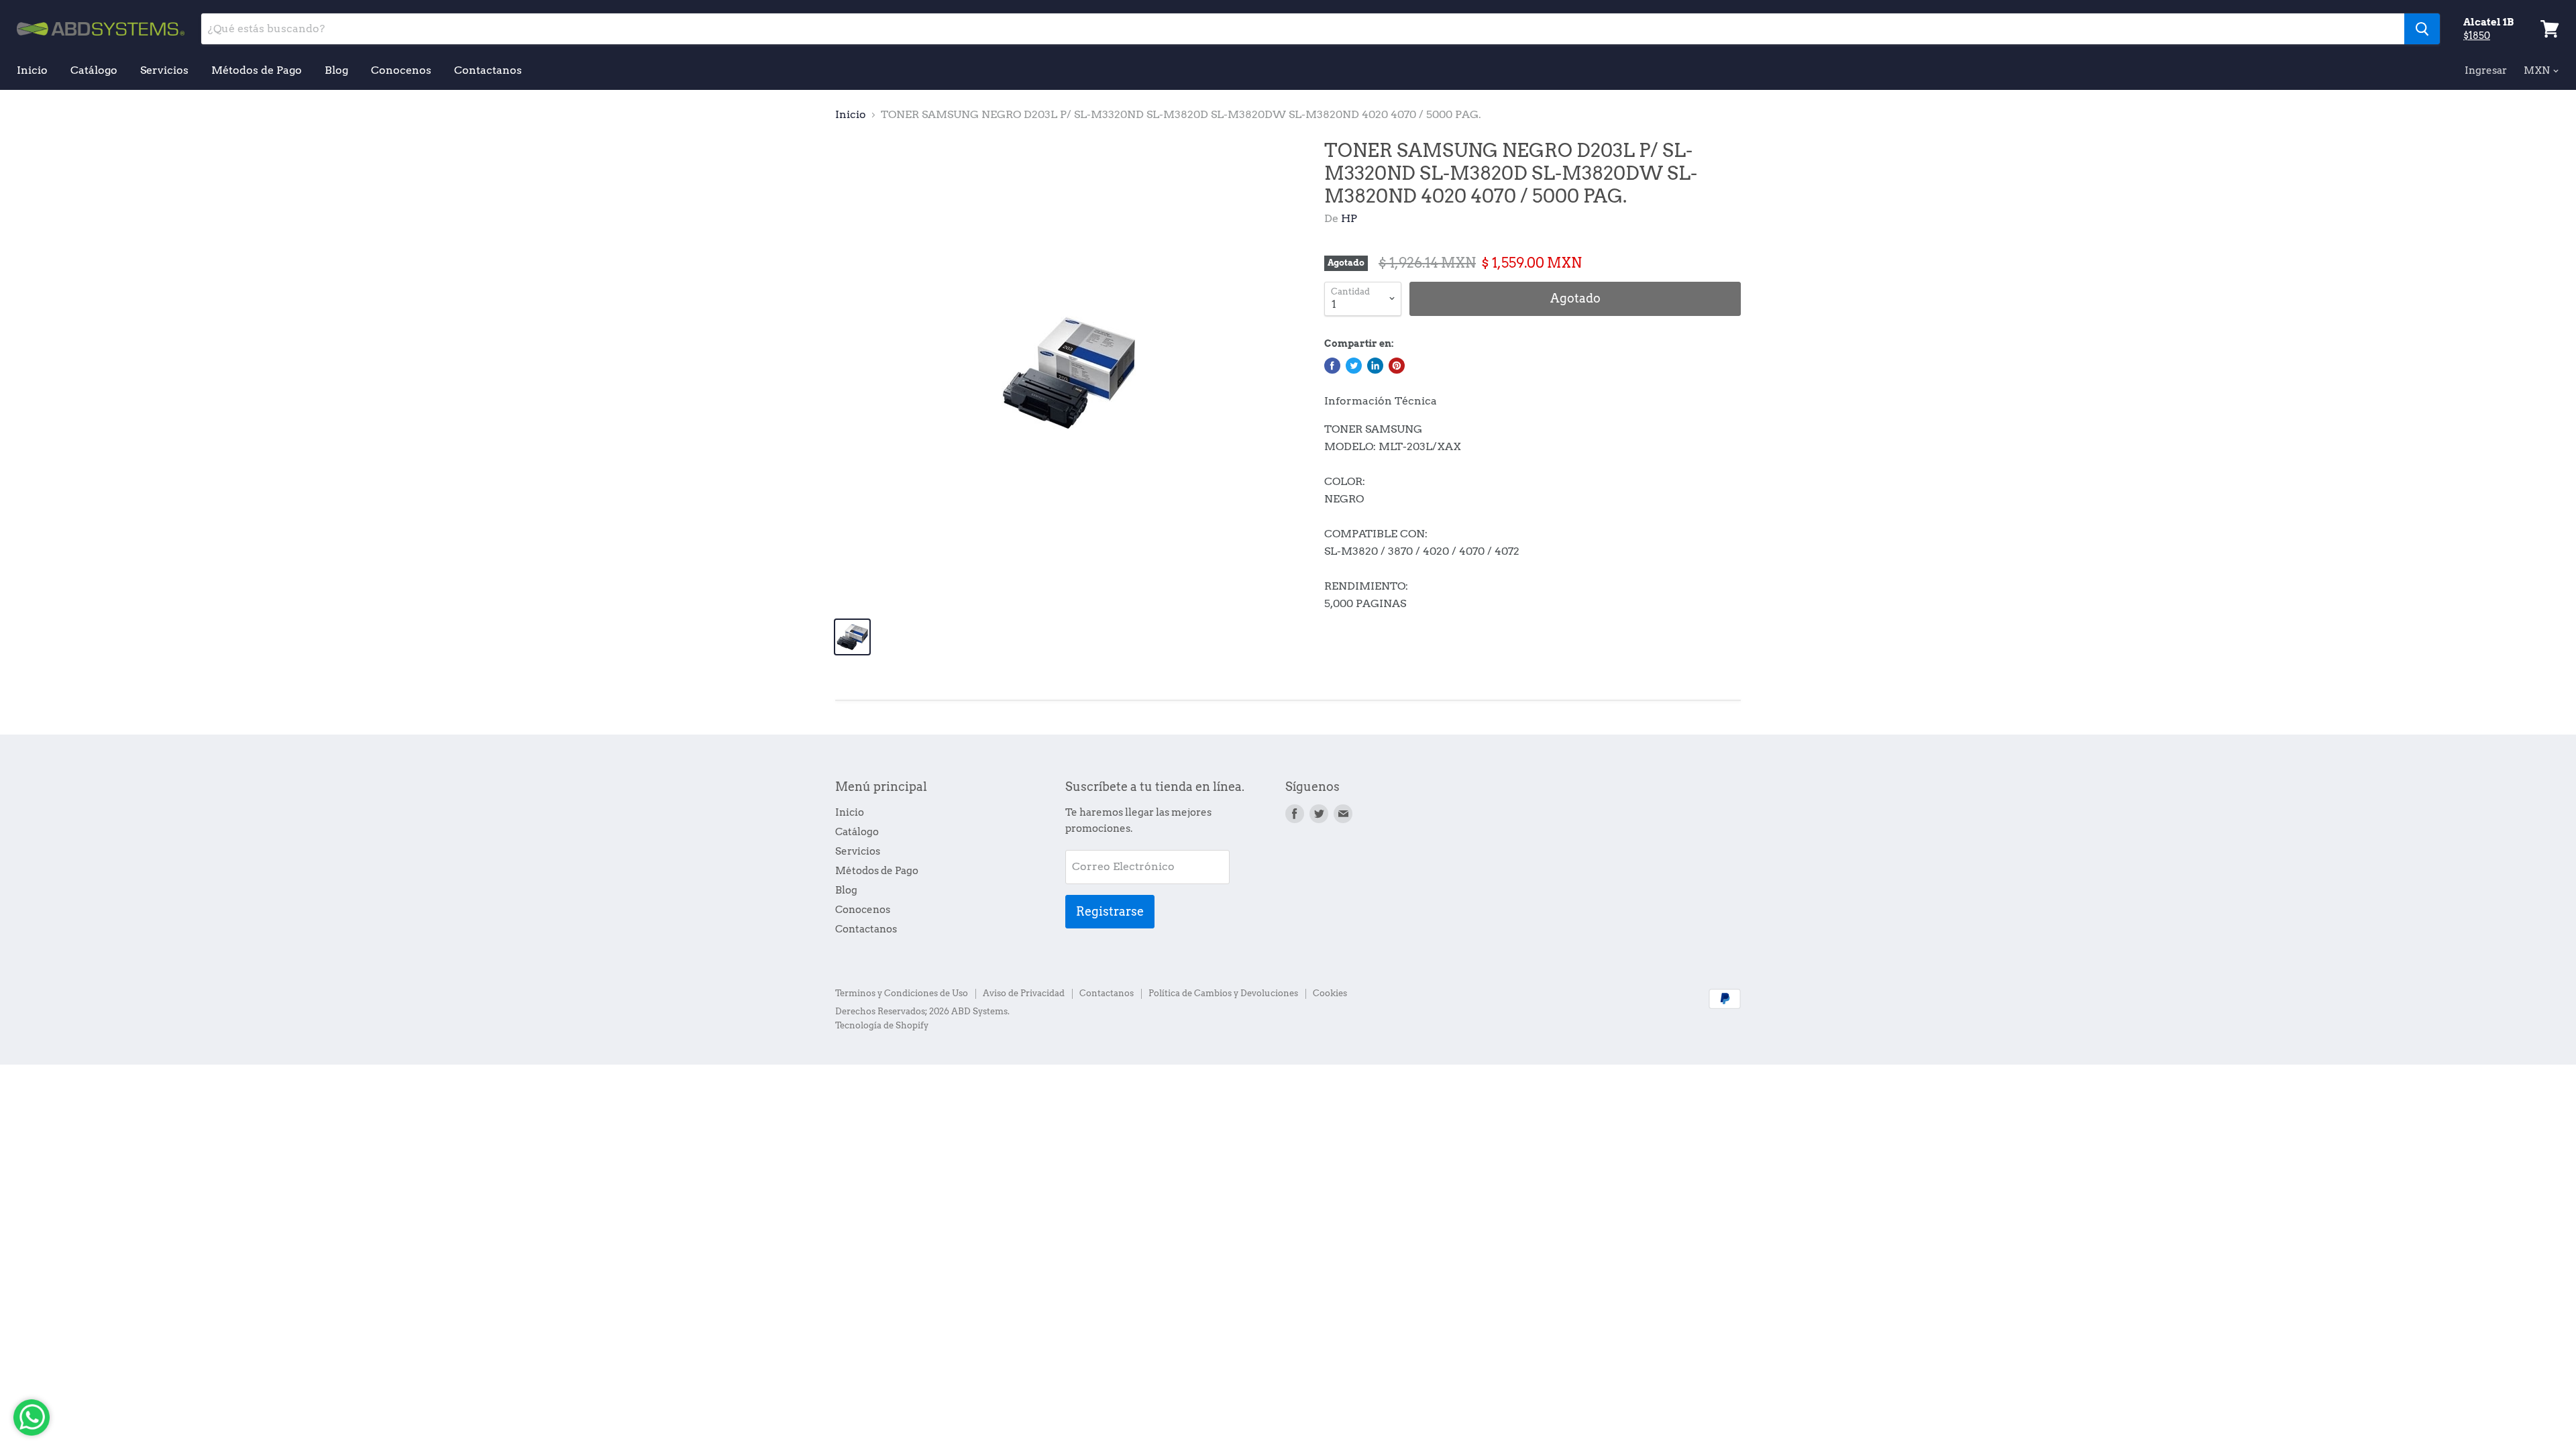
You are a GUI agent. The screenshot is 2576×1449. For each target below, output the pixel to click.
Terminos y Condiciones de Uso (902, 993)
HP (1349, 218)
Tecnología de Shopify (882, 1025)
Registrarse (1110, 911)
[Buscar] (2422, 29)
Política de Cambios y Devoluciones (1223, 993)
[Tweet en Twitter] (1354, 366)
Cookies (1330, 993)
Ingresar (2486, 70)
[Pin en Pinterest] (1397, 366)
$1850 (2477, 36)
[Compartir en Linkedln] (1375, 366)
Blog (336, 70)
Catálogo (94, 70)
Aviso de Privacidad (1024, 993)
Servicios (164, 70)
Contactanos (488, 70)
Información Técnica (1381, 401)
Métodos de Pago (257, 70)
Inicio (32, 70)
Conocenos (401, 70)
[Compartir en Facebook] (1332, 366)
